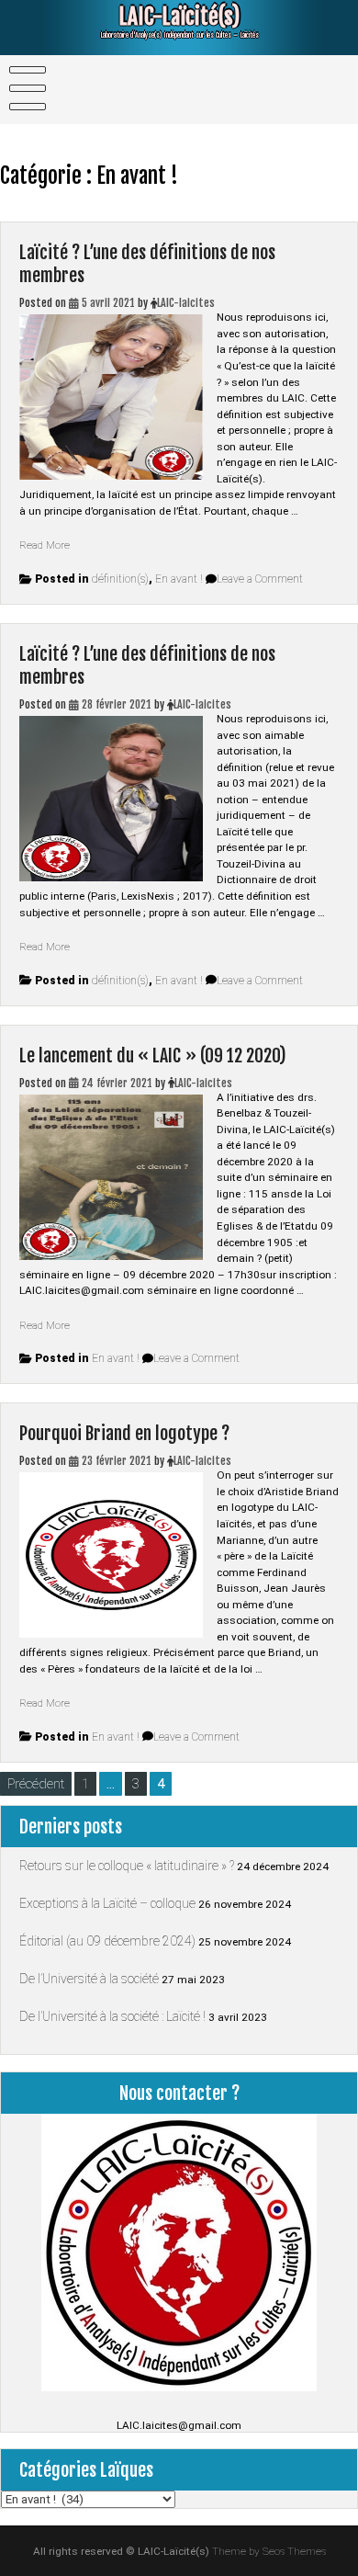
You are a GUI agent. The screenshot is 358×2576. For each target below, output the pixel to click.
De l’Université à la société (89, 1979)
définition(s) (120, 579)
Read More (45, 545)
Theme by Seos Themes (269, 2551)
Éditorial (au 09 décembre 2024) (107, 1941)
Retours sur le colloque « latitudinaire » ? (127, 1866)
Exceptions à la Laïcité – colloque (107, 1903)
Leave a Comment (260, 579)
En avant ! (179, 579)
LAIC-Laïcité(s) (179, 17)
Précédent (36, 1784)
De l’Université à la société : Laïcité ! (112, 2016)
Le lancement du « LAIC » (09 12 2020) (153, 1055)
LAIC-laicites (186, 303)
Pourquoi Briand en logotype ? (124, 1433)
